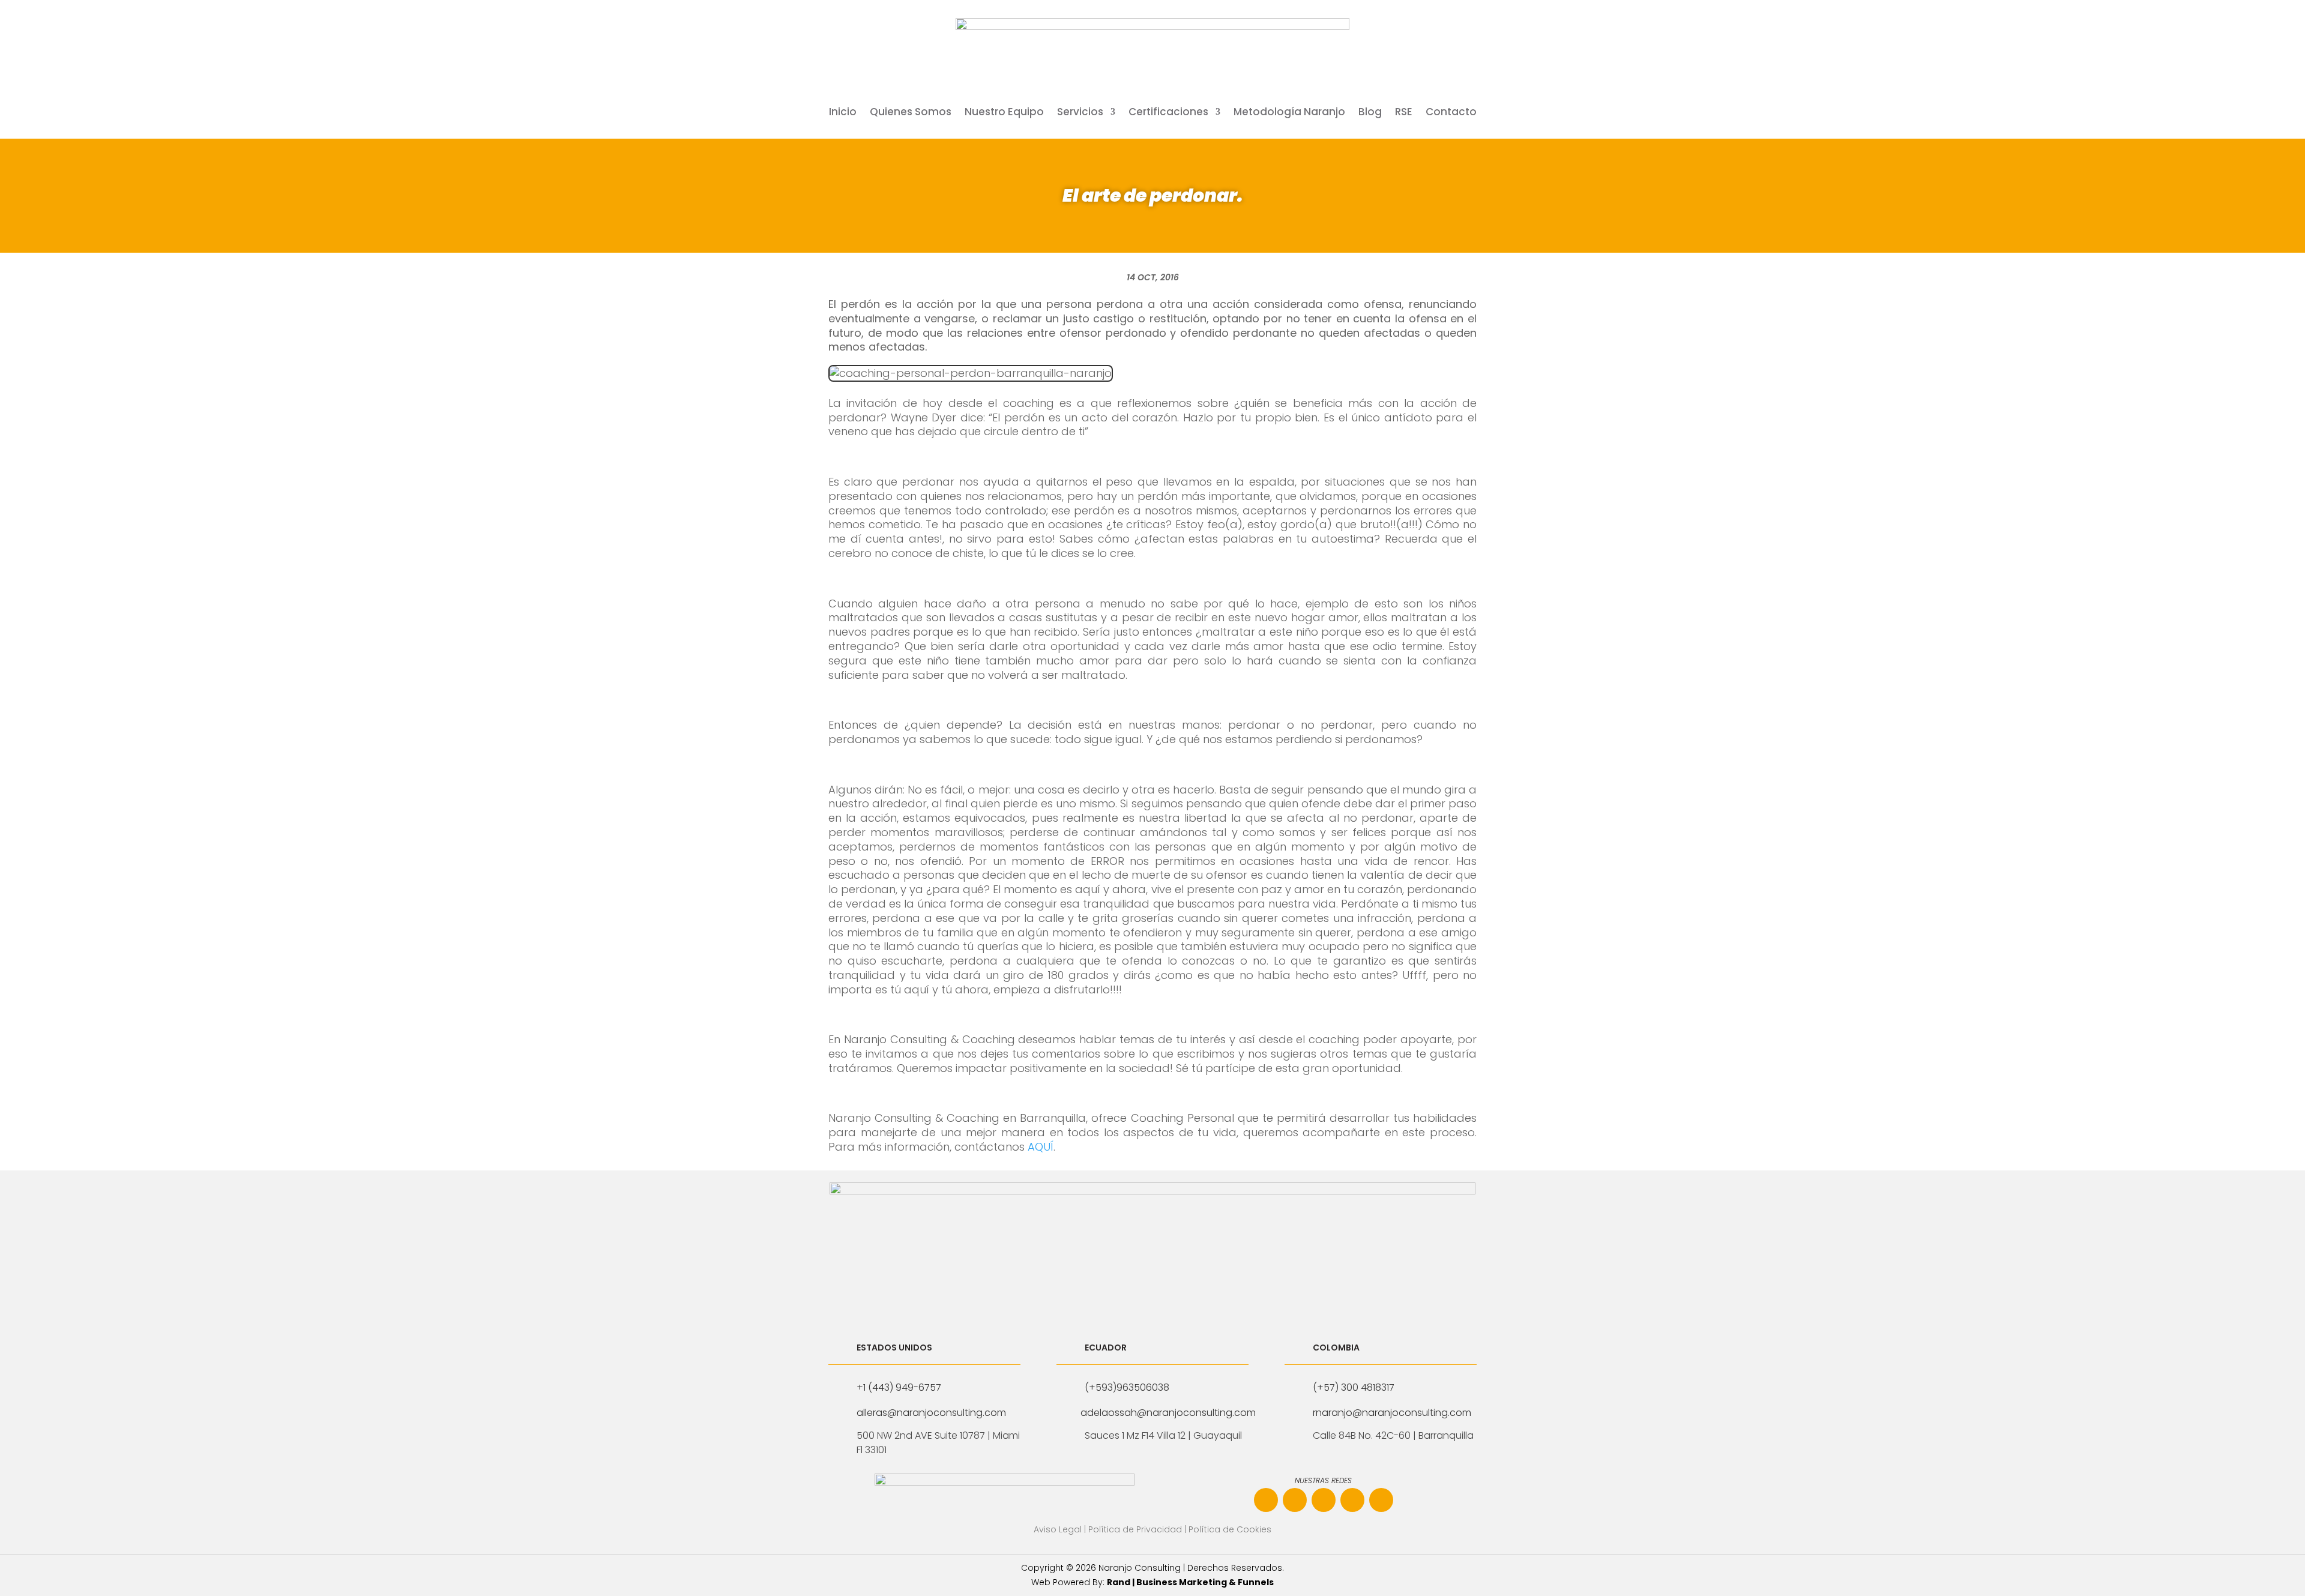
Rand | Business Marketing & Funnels (1190, 1582)
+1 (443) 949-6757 (899, 1387)
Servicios (1080, 113)
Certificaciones (1168, 113)
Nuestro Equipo (1004, 113)
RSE (1404, 113)
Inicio (843, 113)
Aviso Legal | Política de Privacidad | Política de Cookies (1152, 1529)
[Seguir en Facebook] (1266, 1500)
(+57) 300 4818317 (1354, 1387)
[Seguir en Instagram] (1295, 1500)
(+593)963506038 (1127, 1387)
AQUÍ (1039, 1147)
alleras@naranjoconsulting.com (931, 1413)
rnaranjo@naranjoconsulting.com (1392, 1413)
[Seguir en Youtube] (1352, 1500)
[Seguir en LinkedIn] (1324, 1500)
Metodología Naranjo (1289, 113)
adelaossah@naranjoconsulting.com (1168, 1413)
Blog (1370, 113)
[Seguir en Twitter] (1381, 1500)
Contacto (1451, 113)
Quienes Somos (911, 113)
